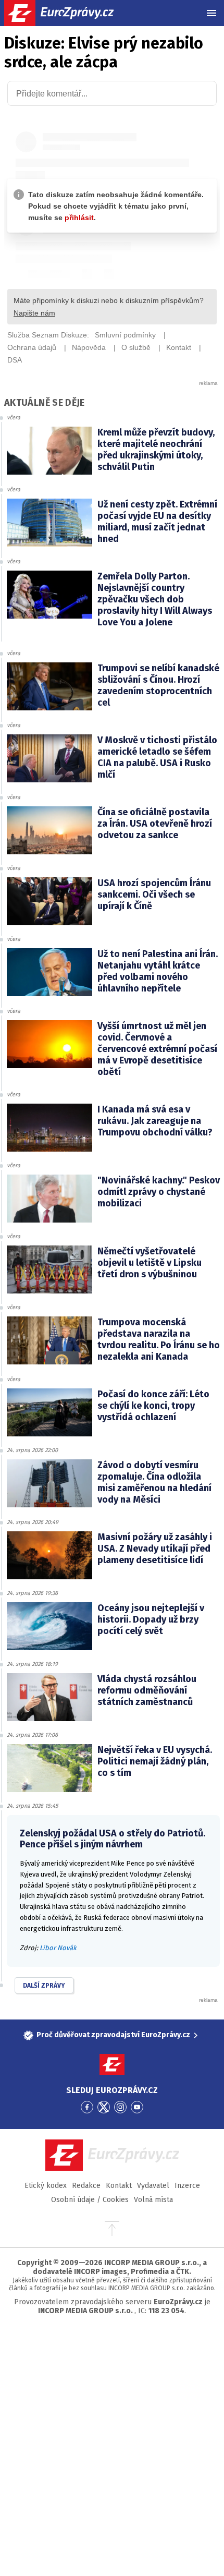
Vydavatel (153, 2186)
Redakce (86, 2186)
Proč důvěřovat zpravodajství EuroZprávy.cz (113, 2035)
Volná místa (153, 2200)
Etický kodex (46, 2186)
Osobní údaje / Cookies (90, 2200)
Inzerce (187, 2186)
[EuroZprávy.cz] (68, 13)
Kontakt (119, 2186)
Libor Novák (58, 1948)
